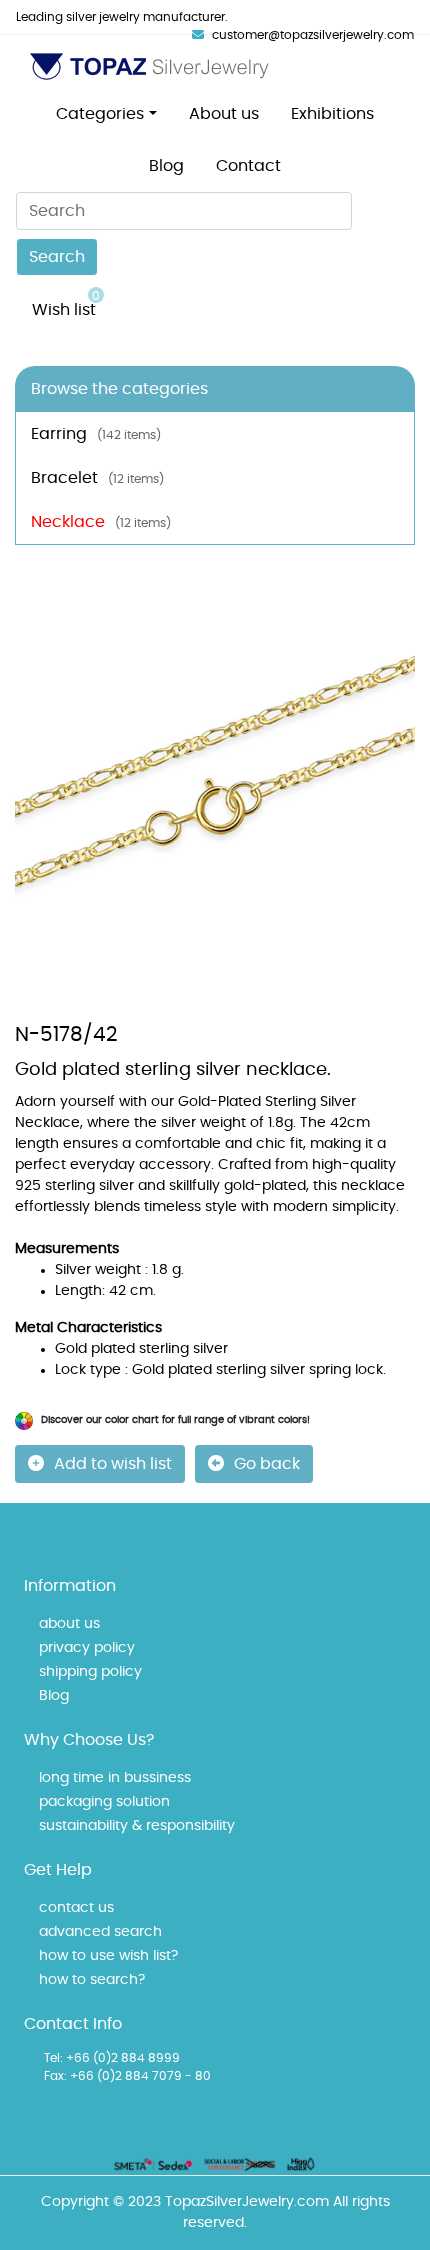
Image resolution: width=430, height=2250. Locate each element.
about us (69, 1624)
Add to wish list (113, 1464)
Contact (248, 166)
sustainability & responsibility (137, 1826)
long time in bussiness (115, 1778)
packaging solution (104, 1802)
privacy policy (87, 1648)
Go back (267, 1464)
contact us (76, 1908)
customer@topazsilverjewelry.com (313, 35)
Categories (100, 114)
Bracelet (97, 478)
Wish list (66, 304)
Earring (96, 434)
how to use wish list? (108, 1956)
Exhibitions (332, 114)
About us (224, 114)
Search (57, 257)
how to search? (92, 1980)
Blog (166, 166)
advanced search (100, 1932)
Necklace (101, 522)
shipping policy (90, 1672)
